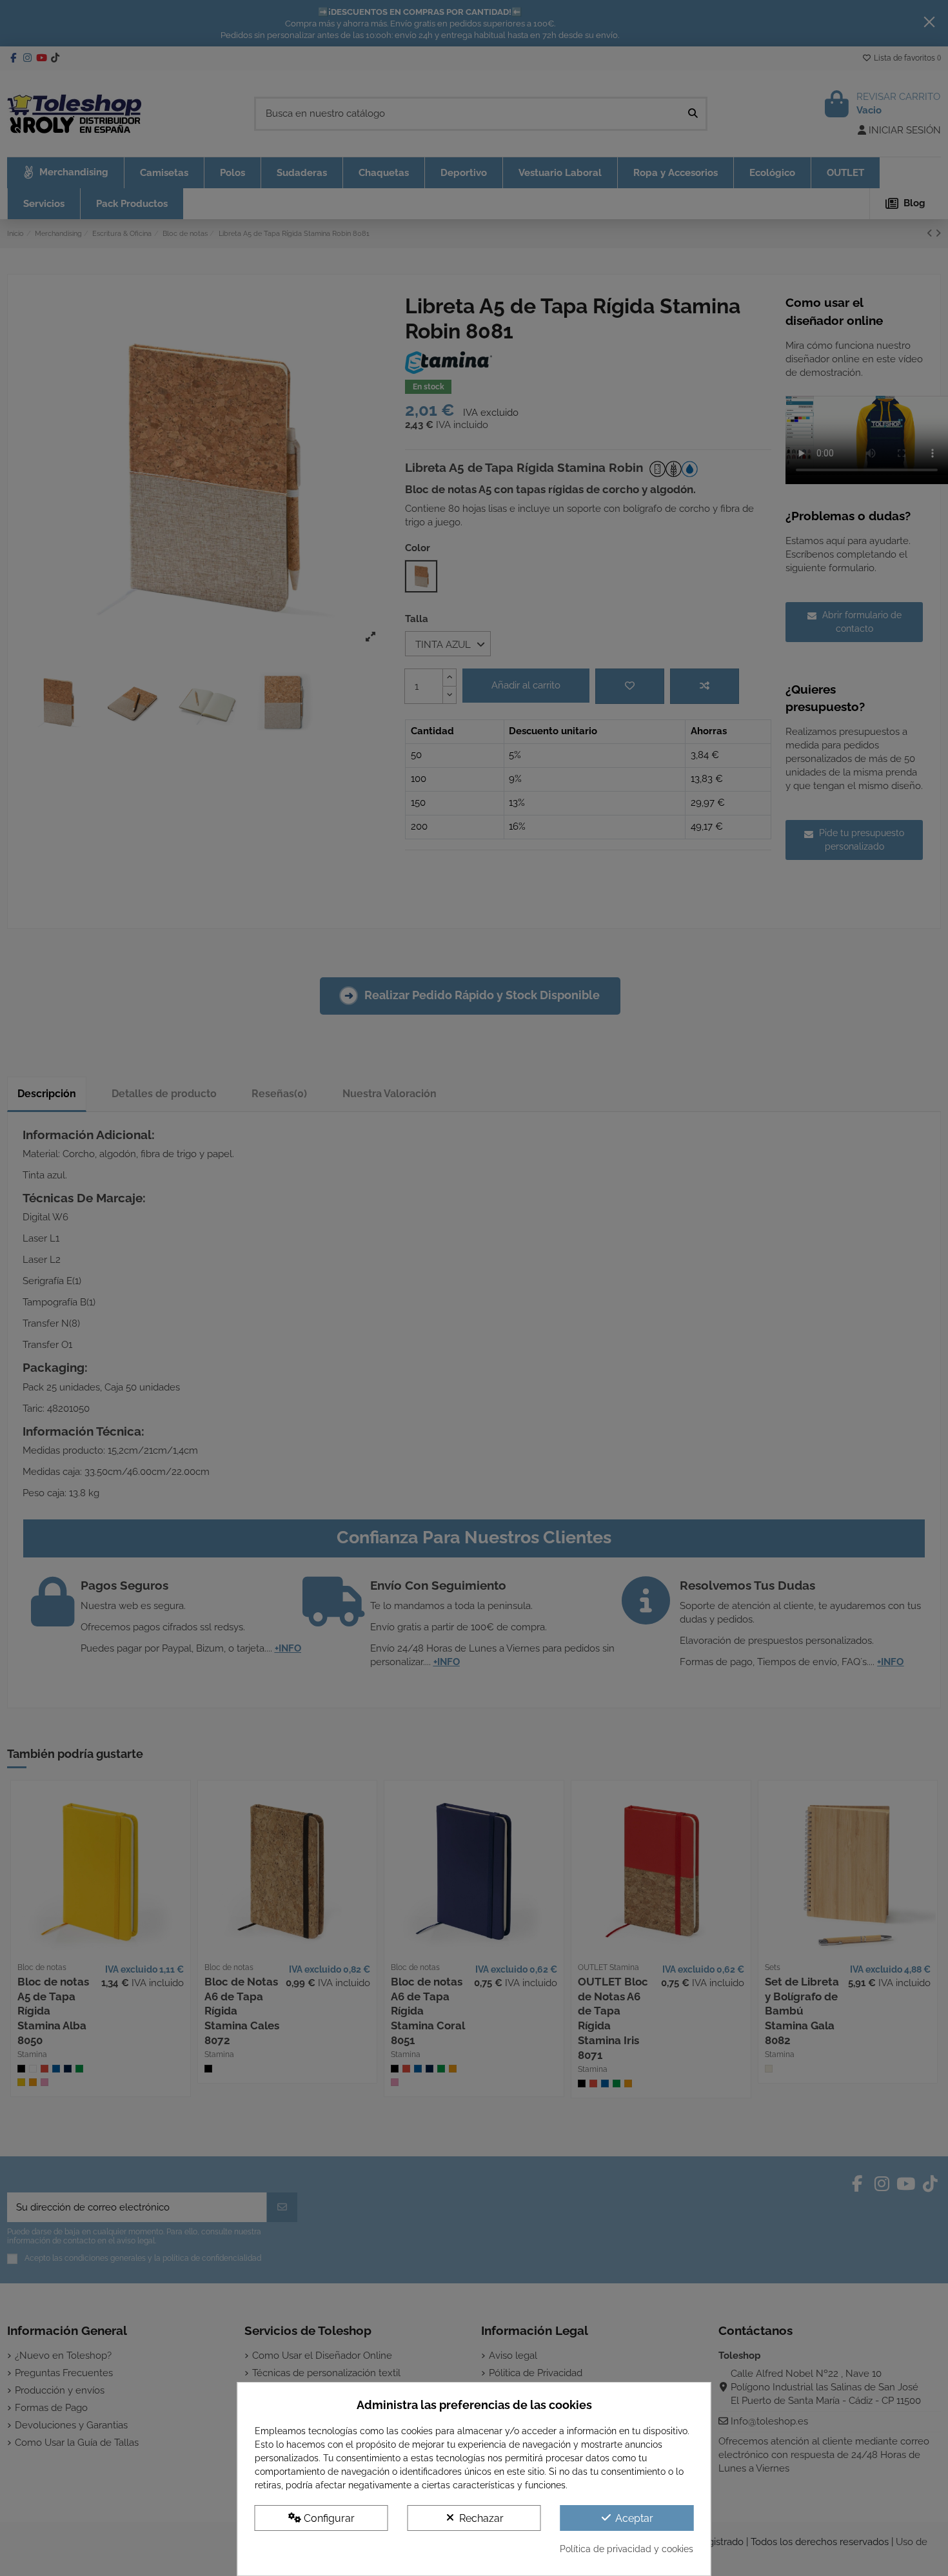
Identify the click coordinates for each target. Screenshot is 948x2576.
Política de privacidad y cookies (627, 2549)
